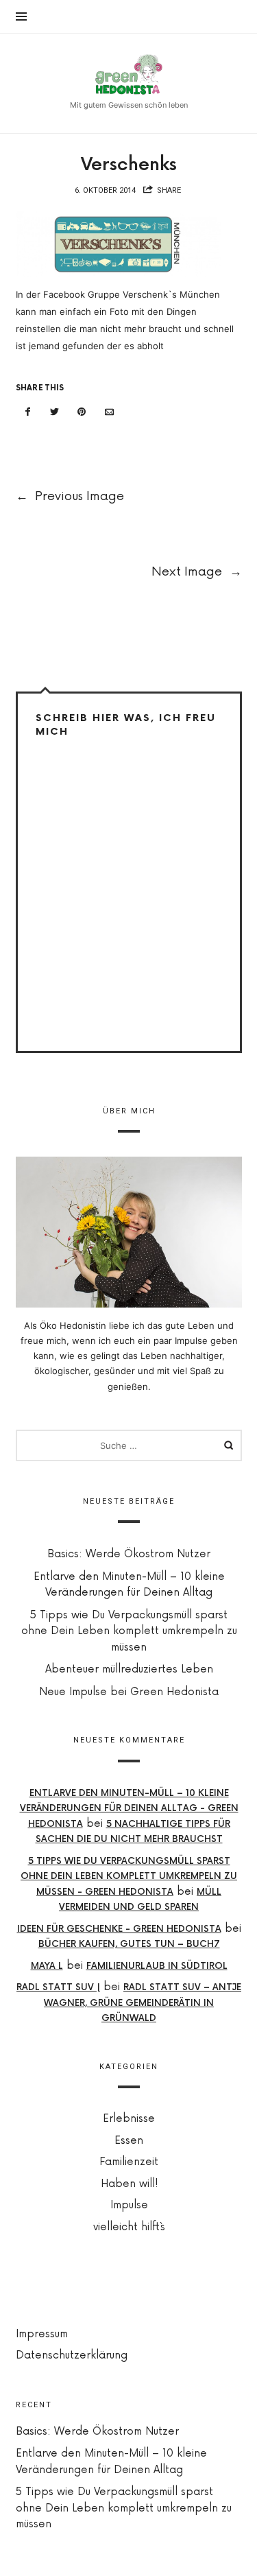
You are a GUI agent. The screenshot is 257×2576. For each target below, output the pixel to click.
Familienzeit (129, 2163)
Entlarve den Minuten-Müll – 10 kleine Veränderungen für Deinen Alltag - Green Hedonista (128, 1809)
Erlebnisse (129, 2119)
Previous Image (70, 496)
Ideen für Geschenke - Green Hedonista (119, 1929)
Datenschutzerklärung (72, 2355)
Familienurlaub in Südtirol (156, 1966)
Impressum (42, 2334)
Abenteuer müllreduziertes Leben (128, 1669)
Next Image (197, 571)
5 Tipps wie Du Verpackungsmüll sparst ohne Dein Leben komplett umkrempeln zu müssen (128, 1631)
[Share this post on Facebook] (28, 412)
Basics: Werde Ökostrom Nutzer (129, 1554)
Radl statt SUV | (58, 1988)
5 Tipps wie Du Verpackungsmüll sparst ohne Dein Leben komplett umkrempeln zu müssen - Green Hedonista (129, 1877)
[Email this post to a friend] (109, 412)
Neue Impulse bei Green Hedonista (129, 1692)
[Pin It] (82, 412)
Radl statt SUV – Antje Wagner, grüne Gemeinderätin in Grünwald (143, 2004)
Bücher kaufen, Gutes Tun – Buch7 (128, 1945)
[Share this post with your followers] (55, 412)
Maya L (46, 1966)
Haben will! (128, 2184)
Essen (129, 2141)
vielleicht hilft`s (128, 2227)
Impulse (128, 2206)
